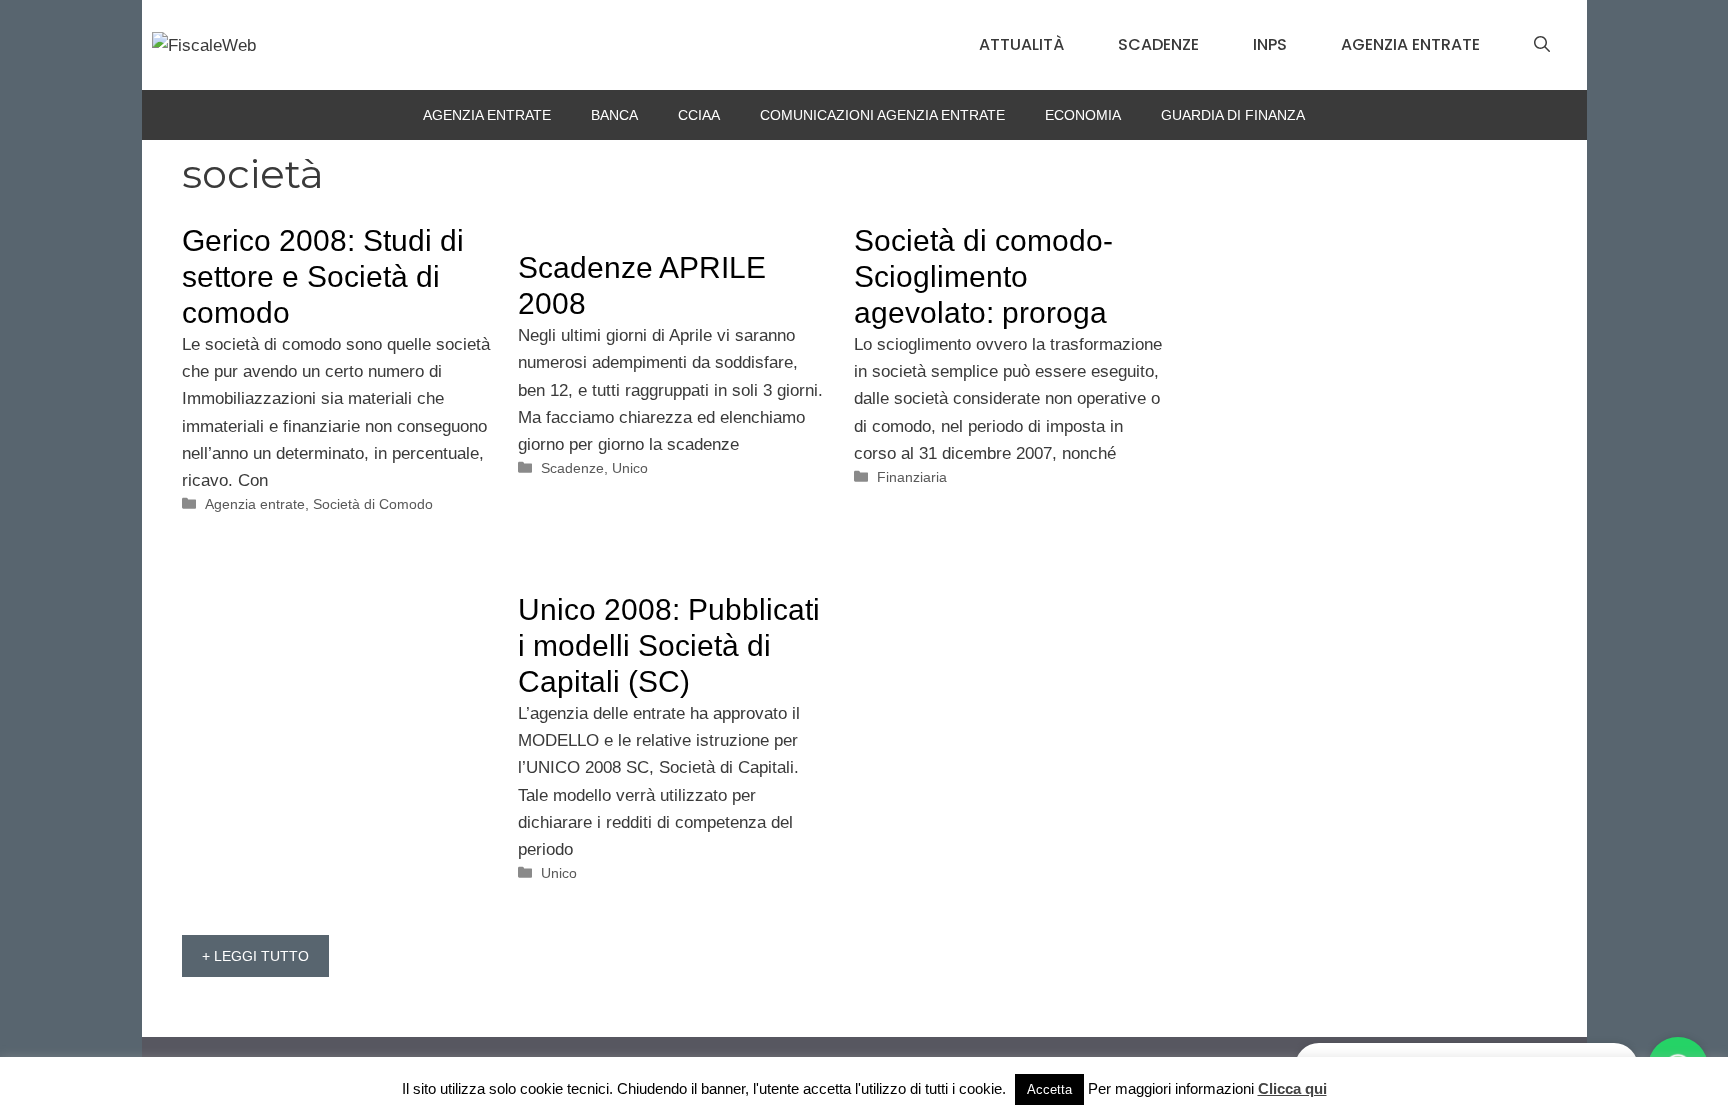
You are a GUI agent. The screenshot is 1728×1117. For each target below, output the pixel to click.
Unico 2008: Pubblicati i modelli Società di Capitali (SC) (669, 645)
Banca (614, 115)
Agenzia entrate (1410, 44)
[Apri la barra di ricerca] (1542, 45)
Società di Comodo (373, 504)
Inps (1270, 44)
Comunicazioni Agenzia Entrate (882, 115)
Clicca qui (1292, 1088)
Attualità (1021, 44)
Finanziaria (912, 477)
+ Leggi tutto (255, 956)
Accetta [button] (1049, 1089)
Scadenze (1158, 44)
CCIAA (699, 115)
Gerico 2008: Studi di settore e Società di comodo (323, 276)
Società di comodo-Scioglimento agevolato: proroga (983, 276)
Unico (630, 468)
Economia (1083, 115)
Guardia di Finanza (1233, 115)
